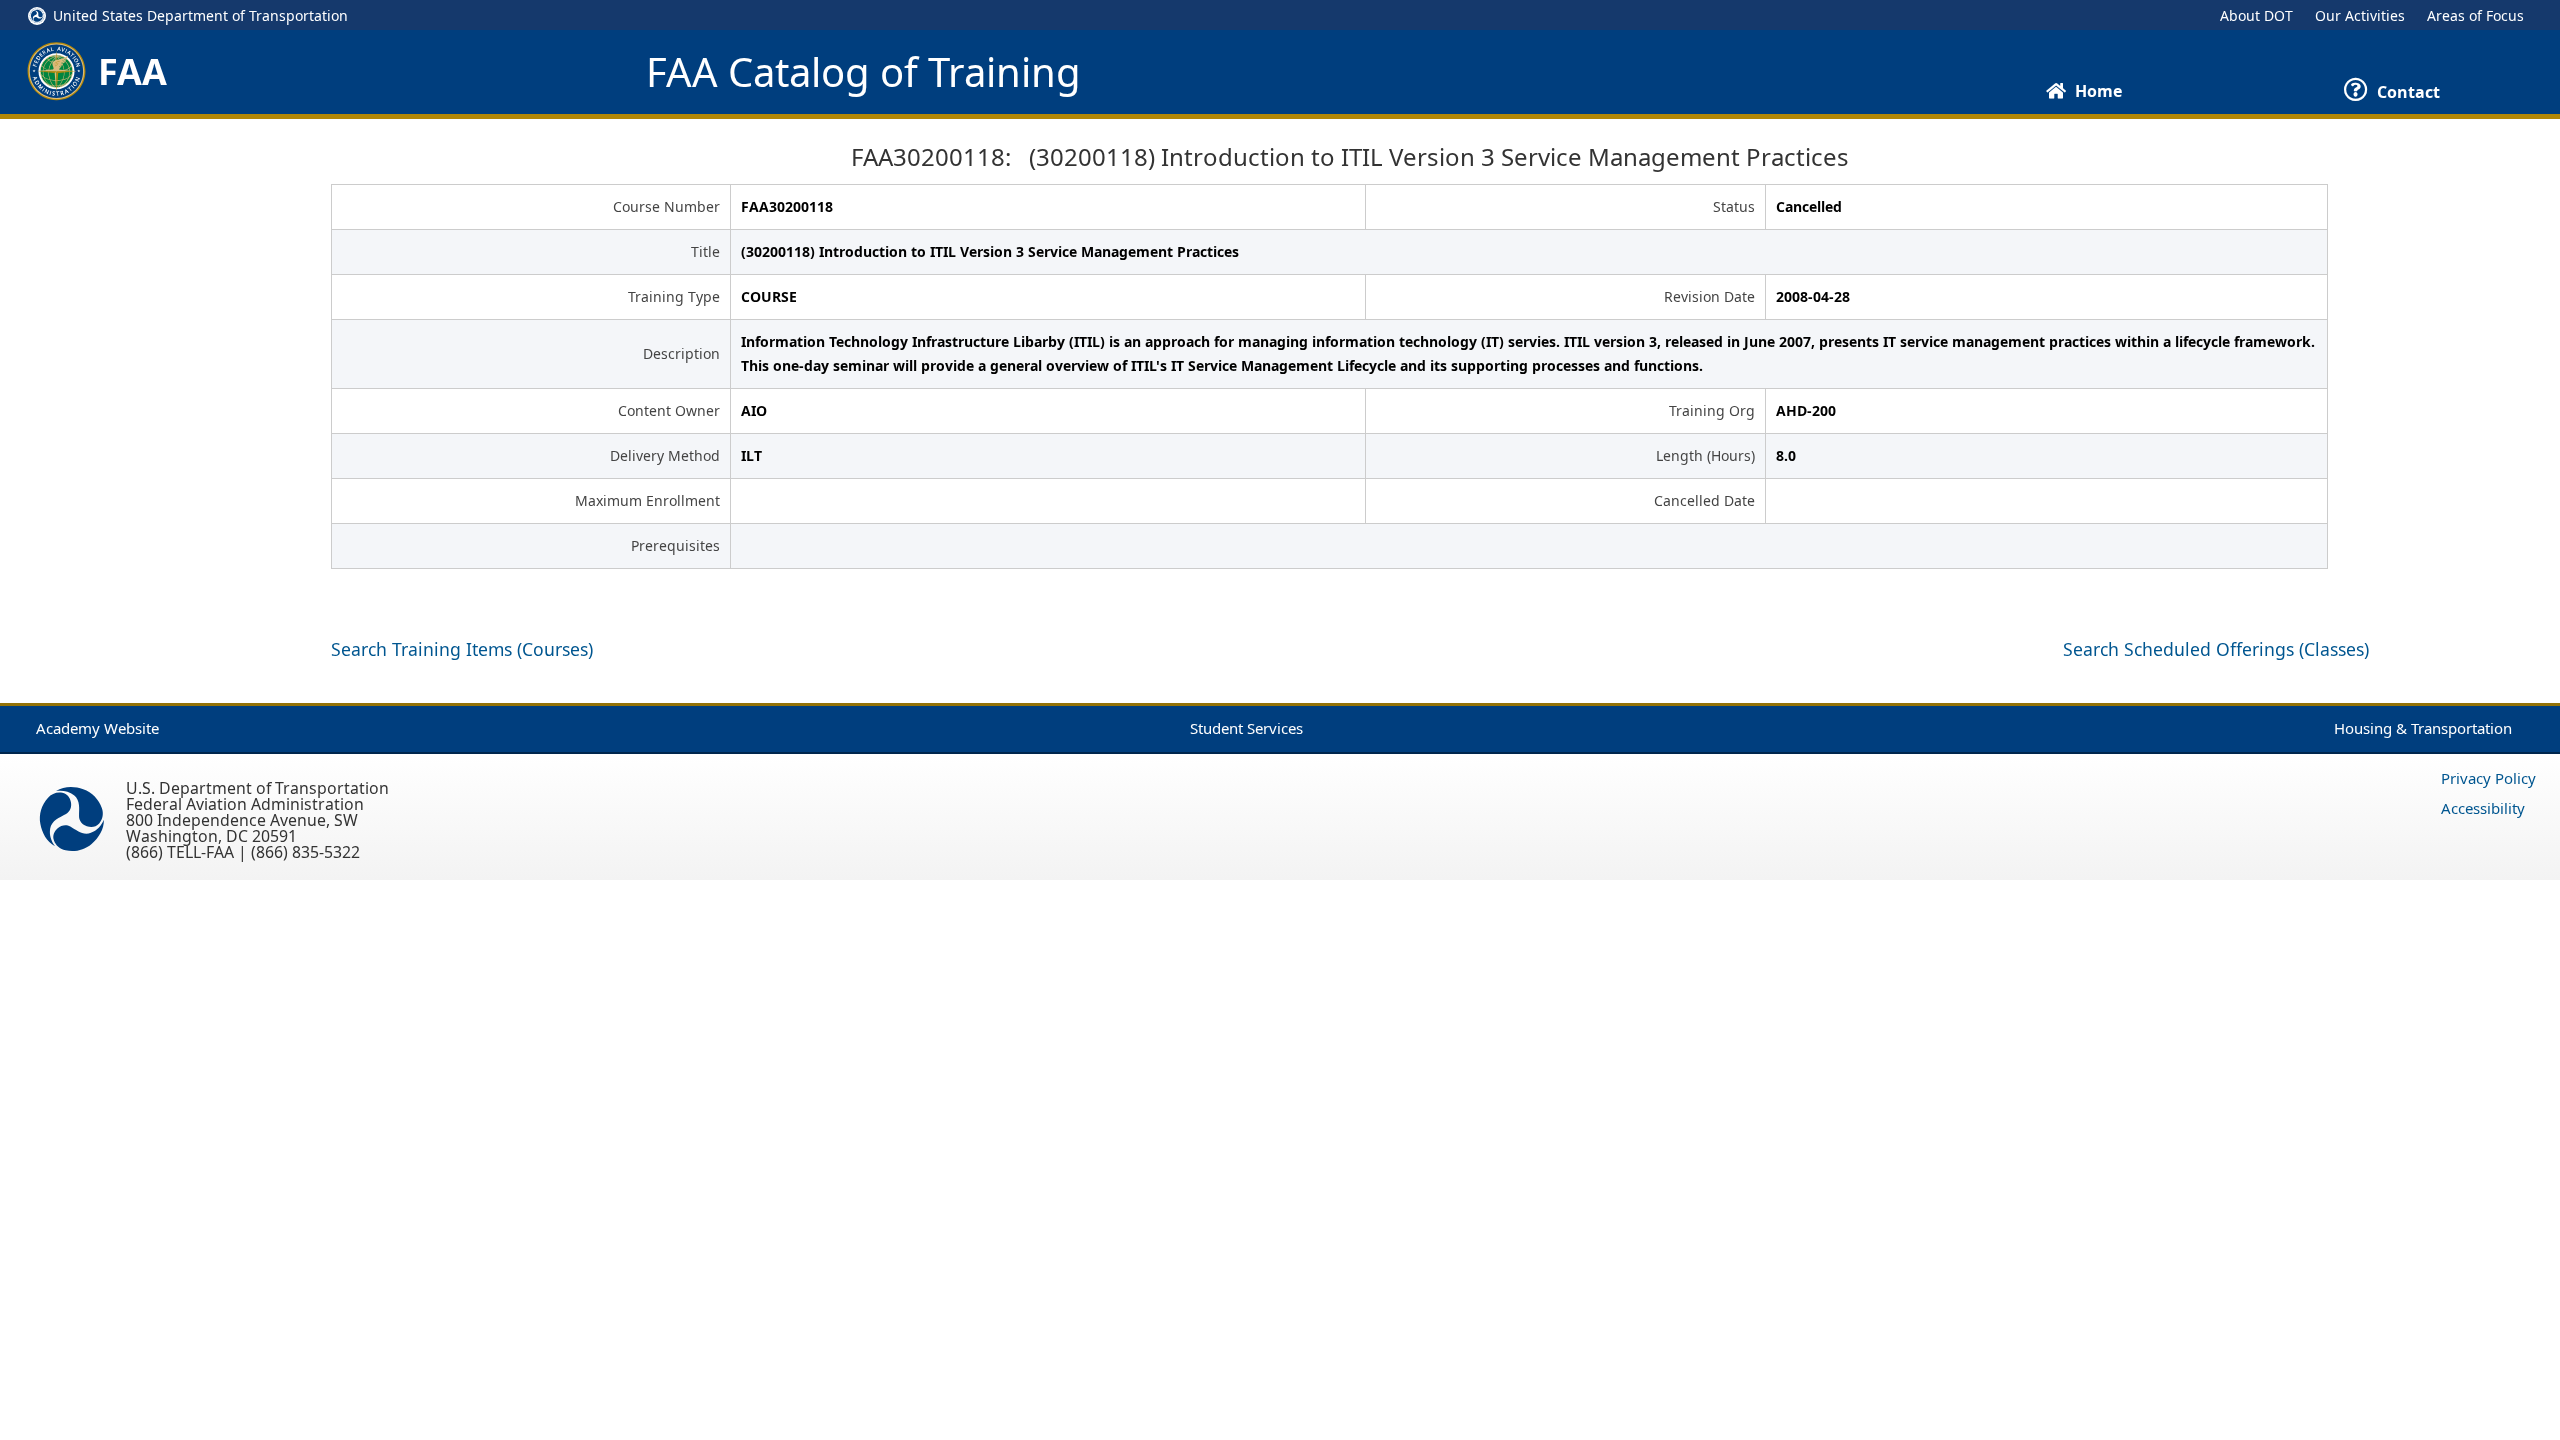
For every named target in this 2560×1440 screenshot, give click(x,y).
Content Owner (669, 410)
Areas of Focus (2475, 15)
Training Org (1712, 410)
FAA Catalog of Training (863, 72)
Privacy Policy (2488, 778)
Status (1734, 206)
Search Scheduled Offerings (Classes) (2216, 649)
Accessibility (2483, 808)
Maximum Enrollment (647, 500)
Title (705, 251)
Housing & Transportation (2423, 728)
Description (681, 353)
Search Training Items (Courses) (462, 649)
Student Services (1246, 728)
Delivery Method (665, 455)
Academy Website (97, 728)
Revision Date (1709, 296)
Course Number (666, 206)
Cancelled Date (1704, 500)
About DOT (2256, 15)
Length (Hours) (1705, 455)
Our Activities (2360, 15)
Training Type (674, 296)
